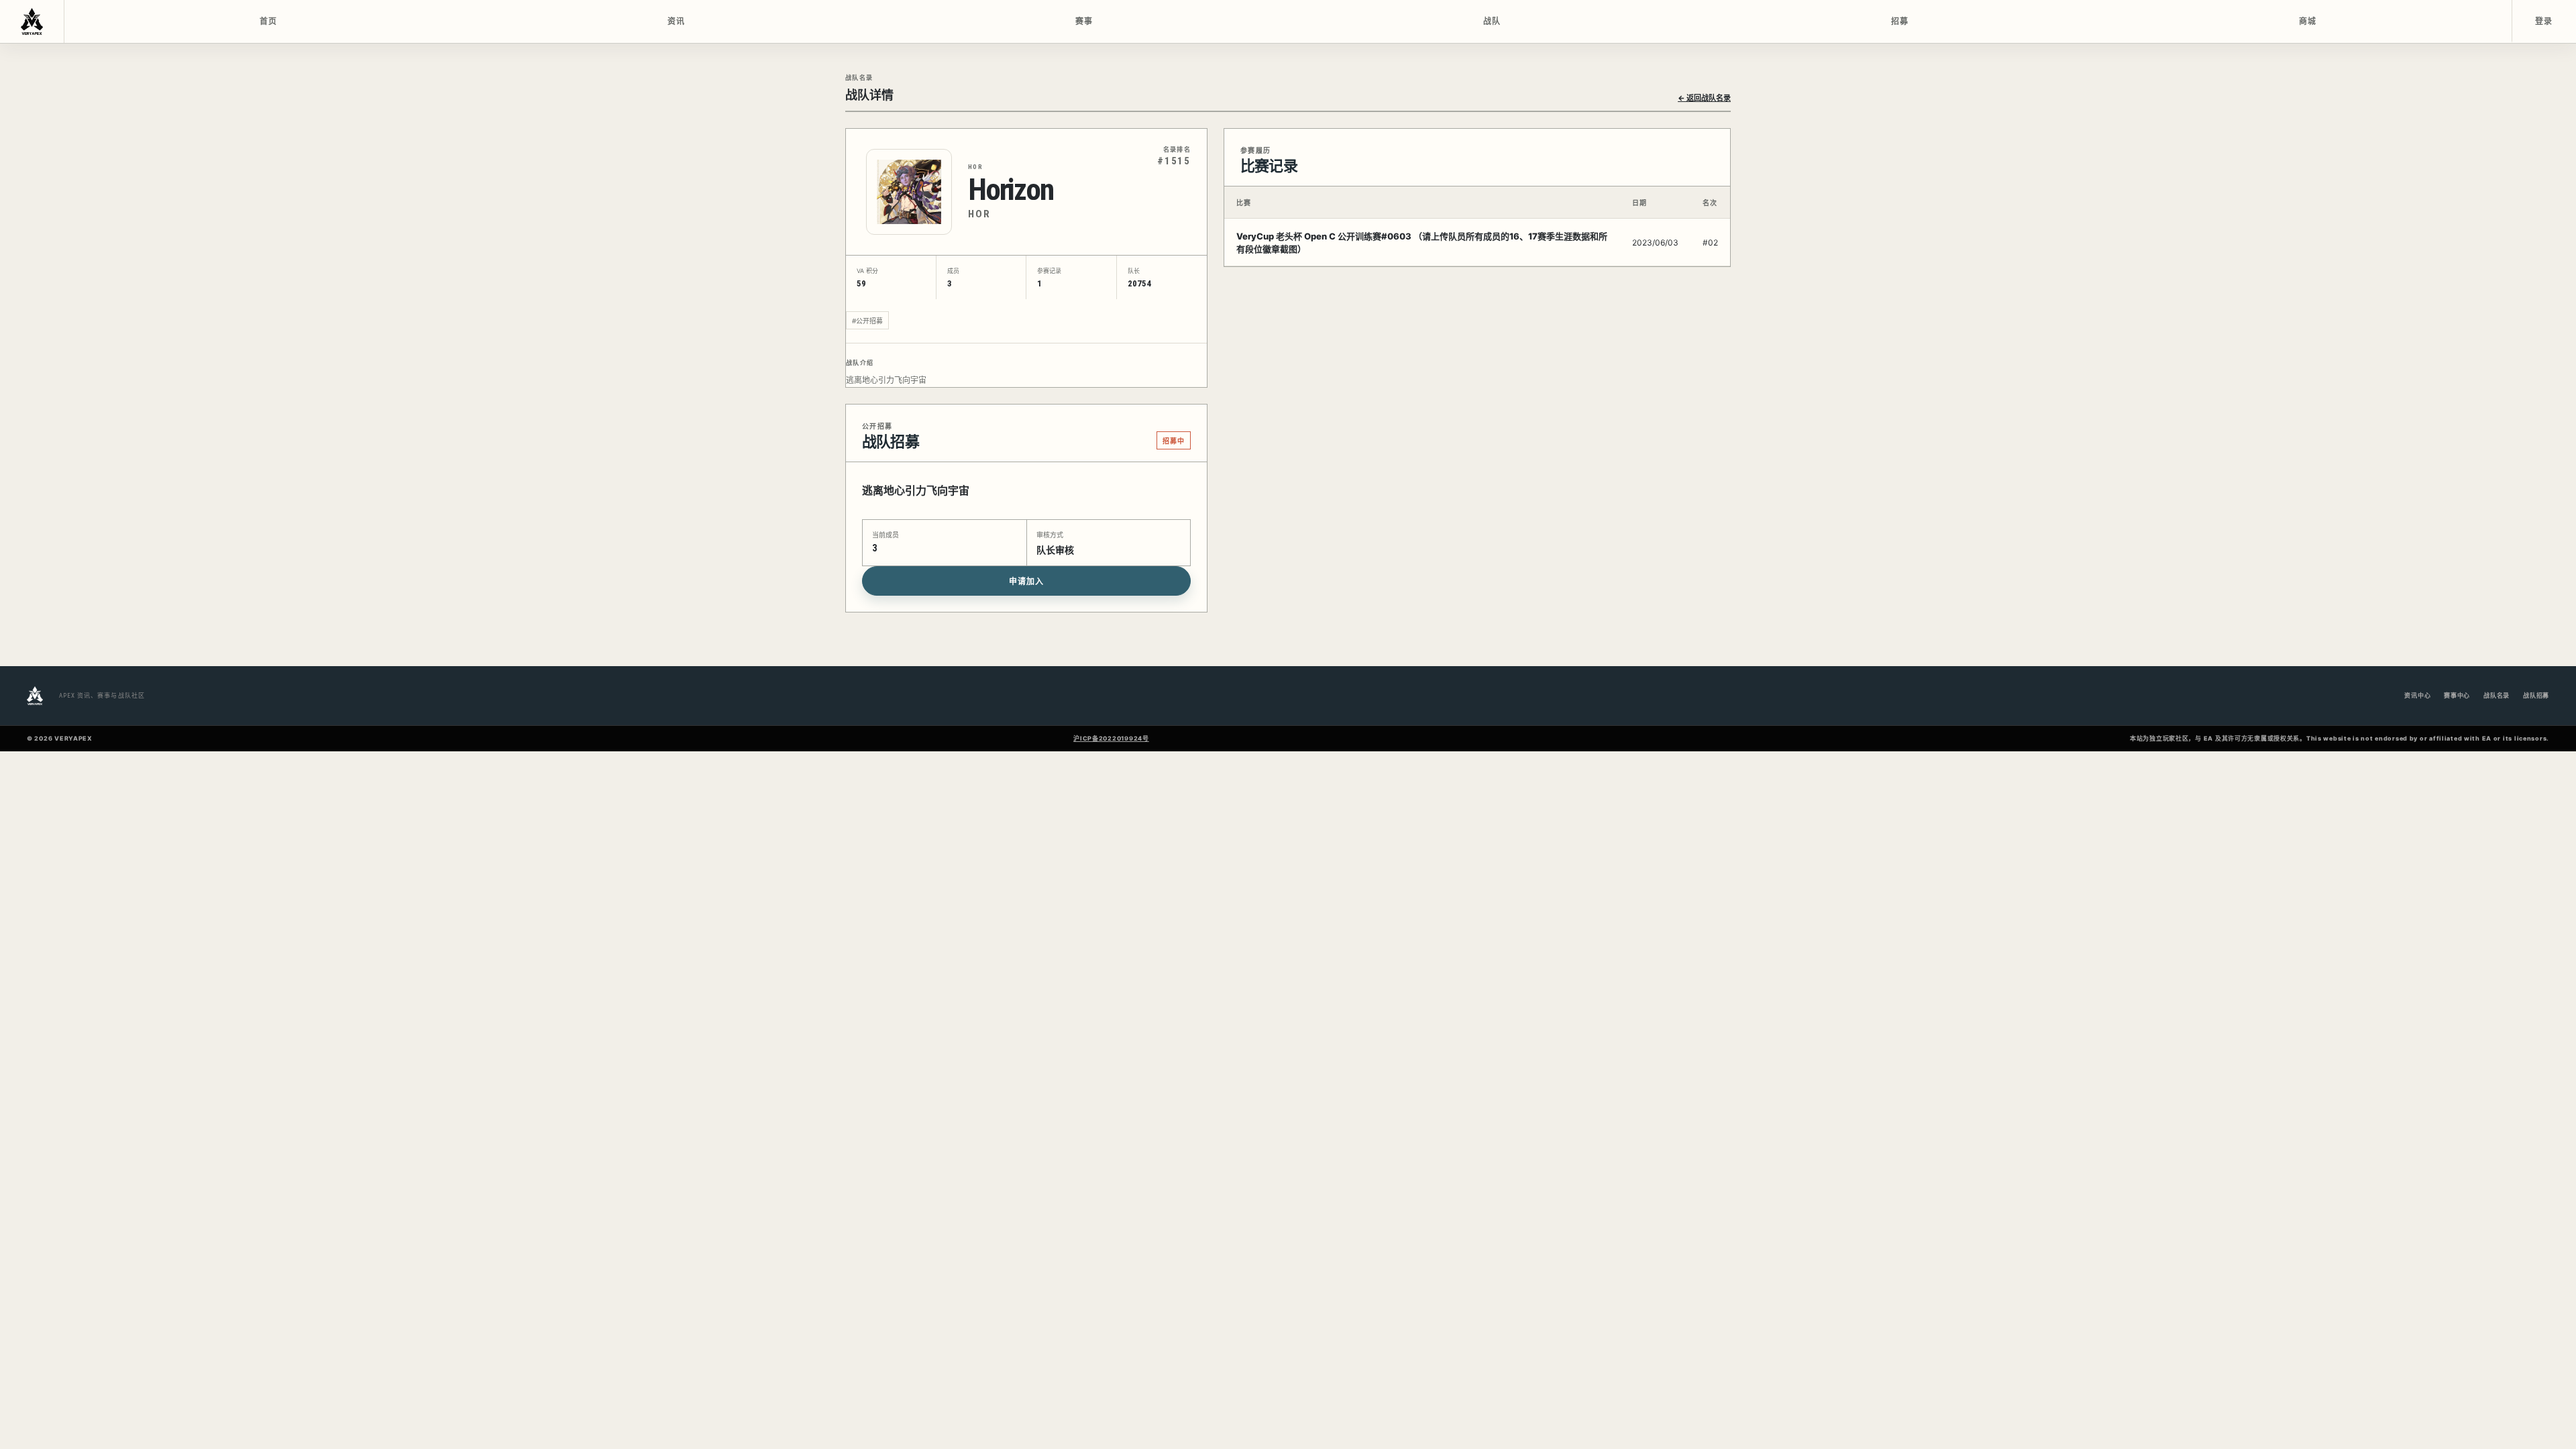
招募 (1900, 21)
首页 (269, 21)
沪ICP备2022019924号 (1111, 738)
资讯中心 (2417, 695)
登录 (2544, 21)
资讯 (677, 21)
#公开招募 (867, 321)
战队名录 (2497, 695)
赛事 (1084, 21)
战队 (1492, 21)
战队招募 (2536, 695)
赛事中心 (2457, 695)
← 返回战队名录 (1704, 98)
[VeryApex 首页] (32, 21)
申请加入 (1026, 582)
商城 (2308, 21)
